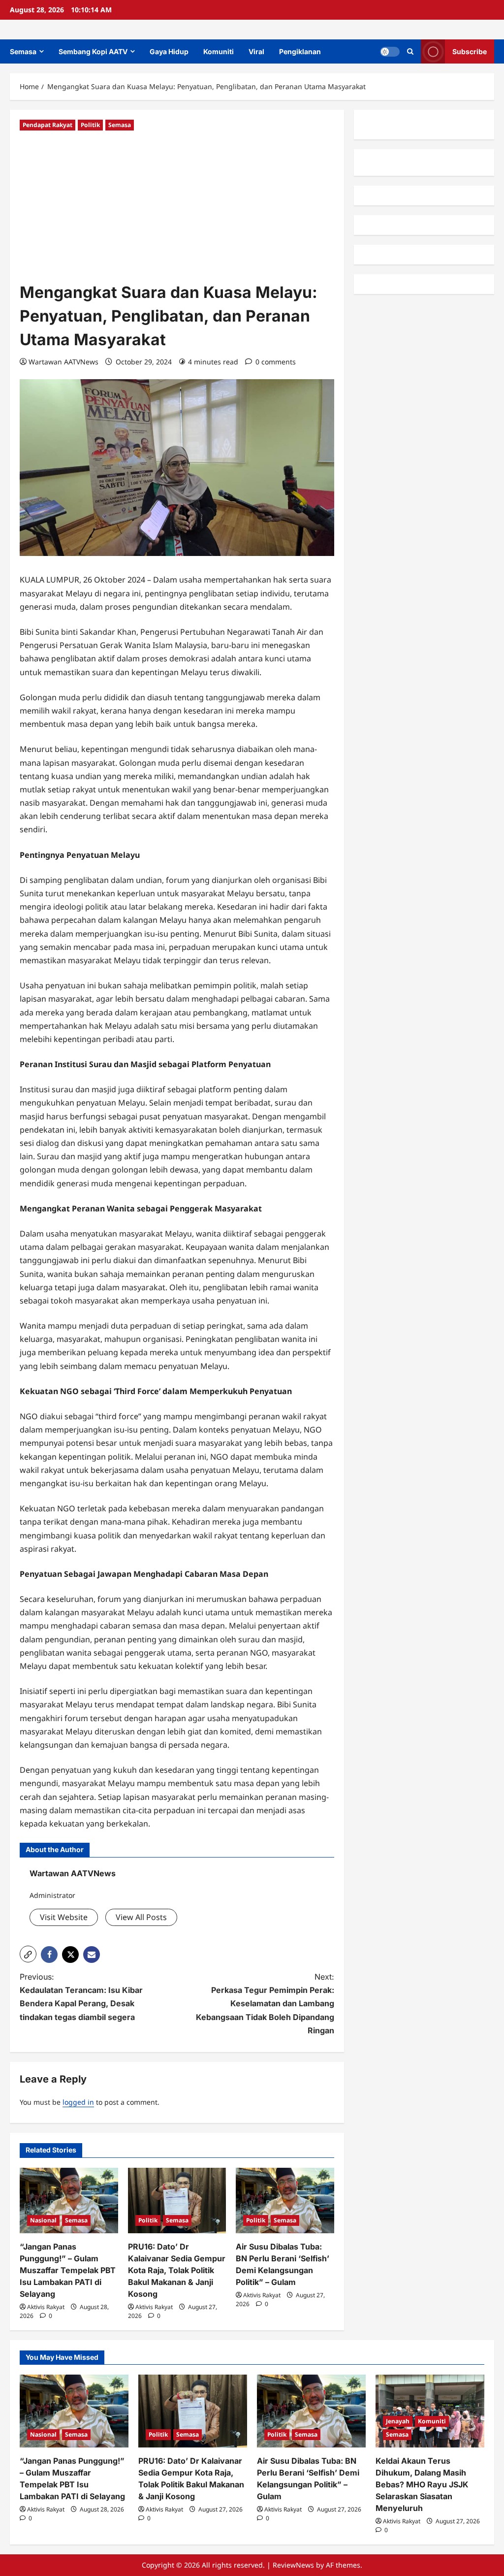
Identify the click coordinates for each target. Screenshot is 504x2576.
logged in (78, 2102)
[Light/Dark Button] (390, 52)
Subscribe (470, 51)
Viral (256, 51)
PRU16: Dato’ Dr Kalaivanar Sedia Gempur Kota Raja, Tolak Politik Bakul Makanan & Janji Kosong (177, 2270)
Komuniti (219, 51)
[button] (410, 51)
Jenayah (398, 2421)
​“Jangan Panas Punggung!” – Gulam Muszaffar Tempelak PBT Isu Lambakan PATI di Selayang (68, 2270)
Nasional (43, 2220)
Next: (265, 2004)
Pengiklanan (300, 51)
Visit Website (64, 1917)
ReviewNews (293, 2565)
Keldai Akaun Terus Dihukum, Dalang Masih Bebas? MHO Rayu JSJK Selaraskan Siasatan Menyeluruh (422, 2484)
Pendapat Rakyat (47, 125)
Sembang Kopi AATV (93, 51)
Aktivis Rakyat (46, 2307)
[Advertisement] (177, 207)
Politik (90, 125)
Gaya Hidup (169, 51)
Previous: (81, 1997)
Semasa (23, 51)
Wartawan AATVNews (63, 362)
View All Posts (141, 1917)
